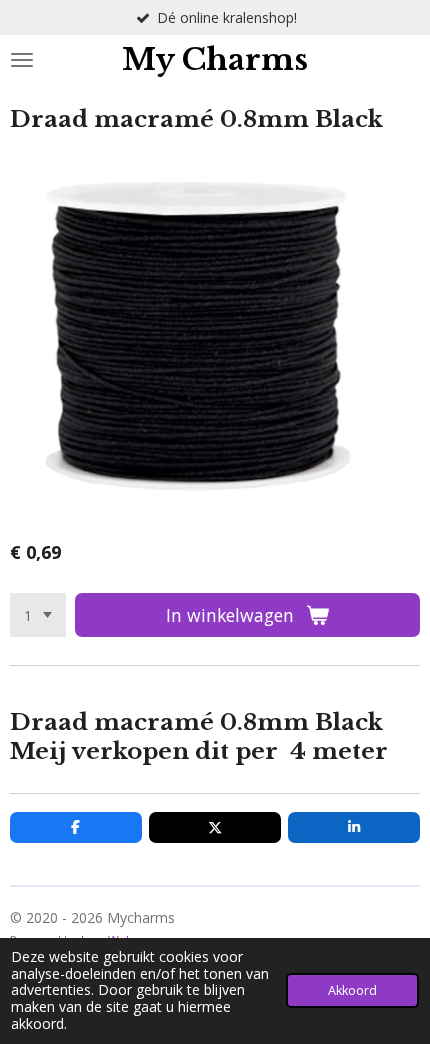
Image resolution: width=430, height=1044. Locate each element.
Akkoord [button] (352, 990)
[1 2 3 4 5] (38, 615)
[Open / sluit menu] (22, 60)
